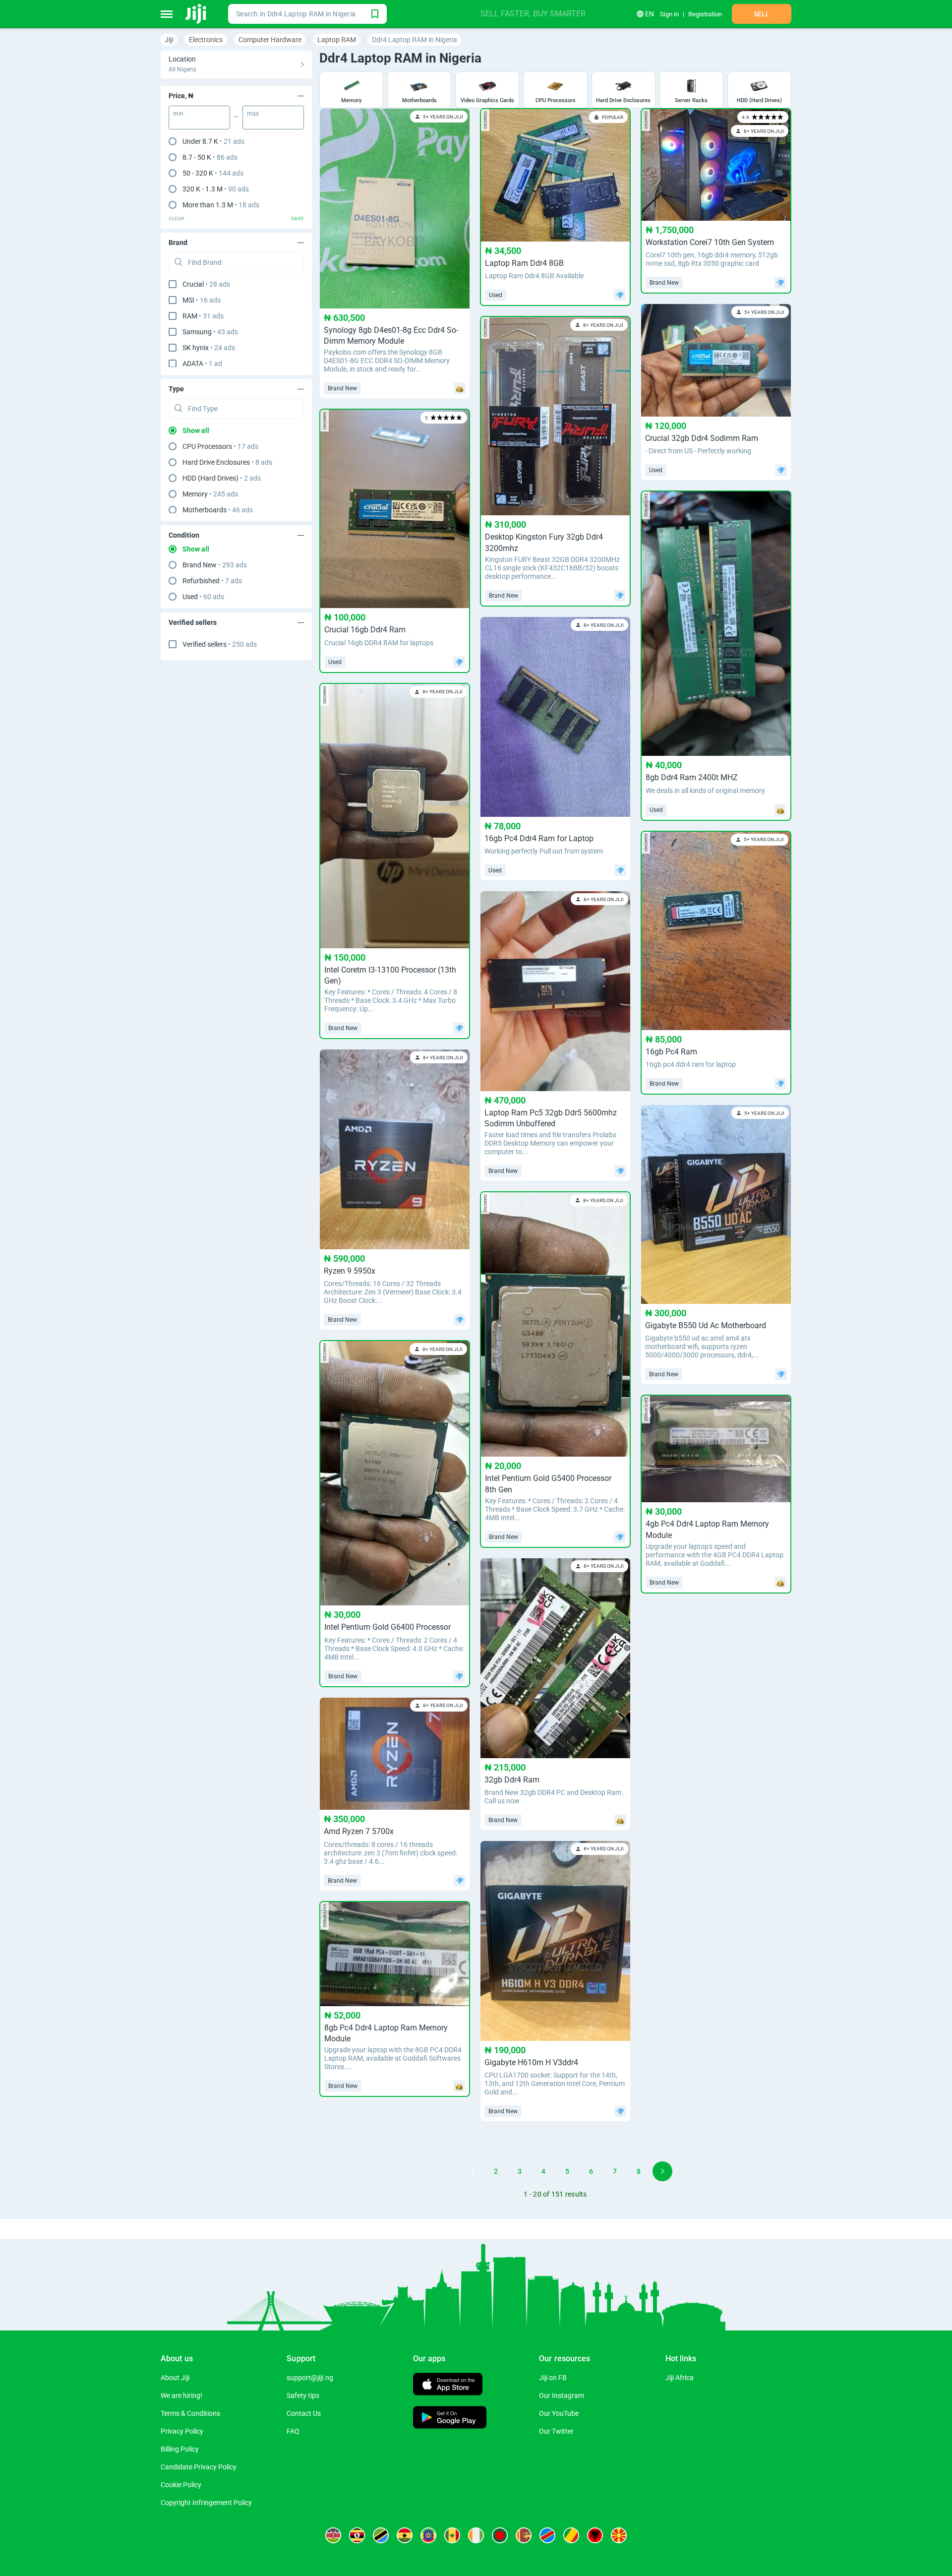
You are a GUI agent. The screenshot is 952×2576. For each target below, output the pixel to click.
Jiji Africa (680, 2378)
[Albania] (595, 2535)
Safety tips (303, 2395)
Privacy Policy (182, 2431)
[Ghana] (405, 2535)
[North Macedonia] (619, 2535)
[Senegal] (452, 2535)
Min (178, 114)
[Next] (662, 2171)
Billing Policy (180, 2449)
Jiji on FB (553, 2378)
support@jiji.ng (310, 2378)
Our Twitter (556, 2431)
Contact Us (304, 2413)
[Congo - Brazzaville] (571, 2535)
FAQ (293, 2431)
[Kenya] (333, 2535)
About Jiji (175, 2378)
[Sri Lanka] (524, 2535)
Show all (196, 430)
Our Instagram (562, 2395)
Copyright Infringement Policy (206, 2503)
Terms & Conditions (190, 2413)
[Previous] (448, 2171)
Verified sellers (220, 644)
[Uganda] (357, 2535)
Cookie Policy (181, 2485)
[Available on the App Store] (448, 2385)
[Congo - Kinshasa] (547, 2535)
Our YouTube (559, 2413)
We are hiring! (181, 2395)
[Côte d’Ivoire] (476, 2535)
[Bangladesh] (500, 2535)
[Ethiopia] (428, 2535)
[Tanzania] (381, 2535)
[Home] (197, 14)
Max (253, 114)
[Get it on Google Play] (450, 2419)
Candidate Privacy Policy (199, 2467)
